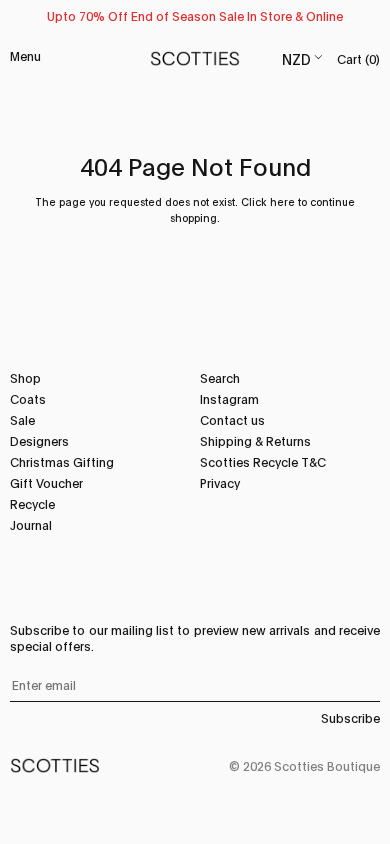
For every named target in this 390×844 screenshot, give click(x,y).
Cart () (358, 58)
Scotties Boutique (327, 765)
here (282, 201)
